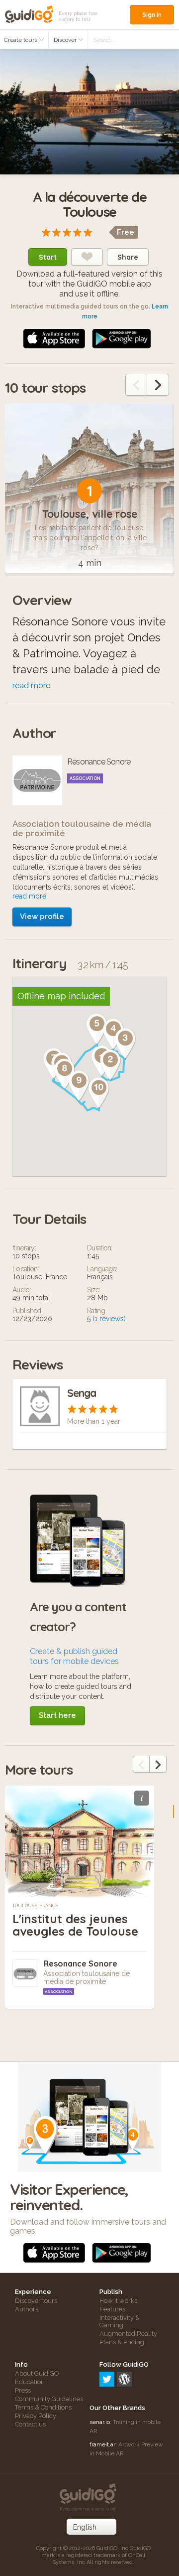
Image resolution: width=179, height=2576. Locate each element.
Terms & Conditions (43, 2407)
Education (30, 2382)
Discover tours (36, 2301)
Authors (27, 2309)
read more (31, 685)
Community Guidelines (49, 2399)
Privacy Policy (36, 2416)
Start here (57, 1715)
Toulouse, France (35, 1906)
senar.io (100, 2422)
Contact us (30, 2424)
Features (112, 2309)
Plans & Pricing (122, 2342)
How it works (118, 2301)
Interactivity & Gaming (120, 2321)
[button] (110, 1065)
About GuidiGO (37, 2373)
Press (23, 2390)
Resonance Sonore (80, 1964)
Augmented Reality (128, 2334)
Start (48, 257)
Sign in (152, 15)
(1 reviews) (109, 1319)
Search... (104, 40)
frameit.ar (102, 2444)
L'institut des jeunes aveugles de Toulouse (75, 1925)
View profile (42, 916)
